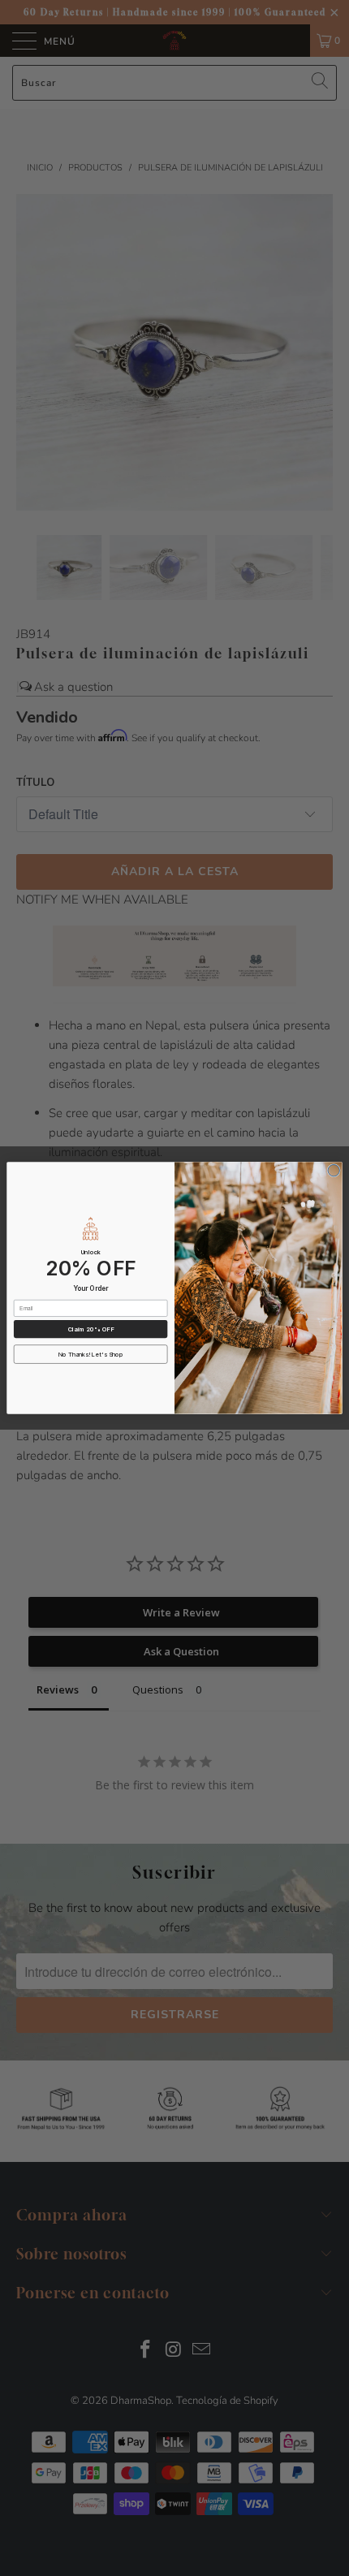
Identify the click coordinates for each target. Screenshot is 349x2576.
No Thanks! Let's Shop (91, 1355)
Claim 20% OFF (91, 1329)
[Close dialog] (334, 1171)
